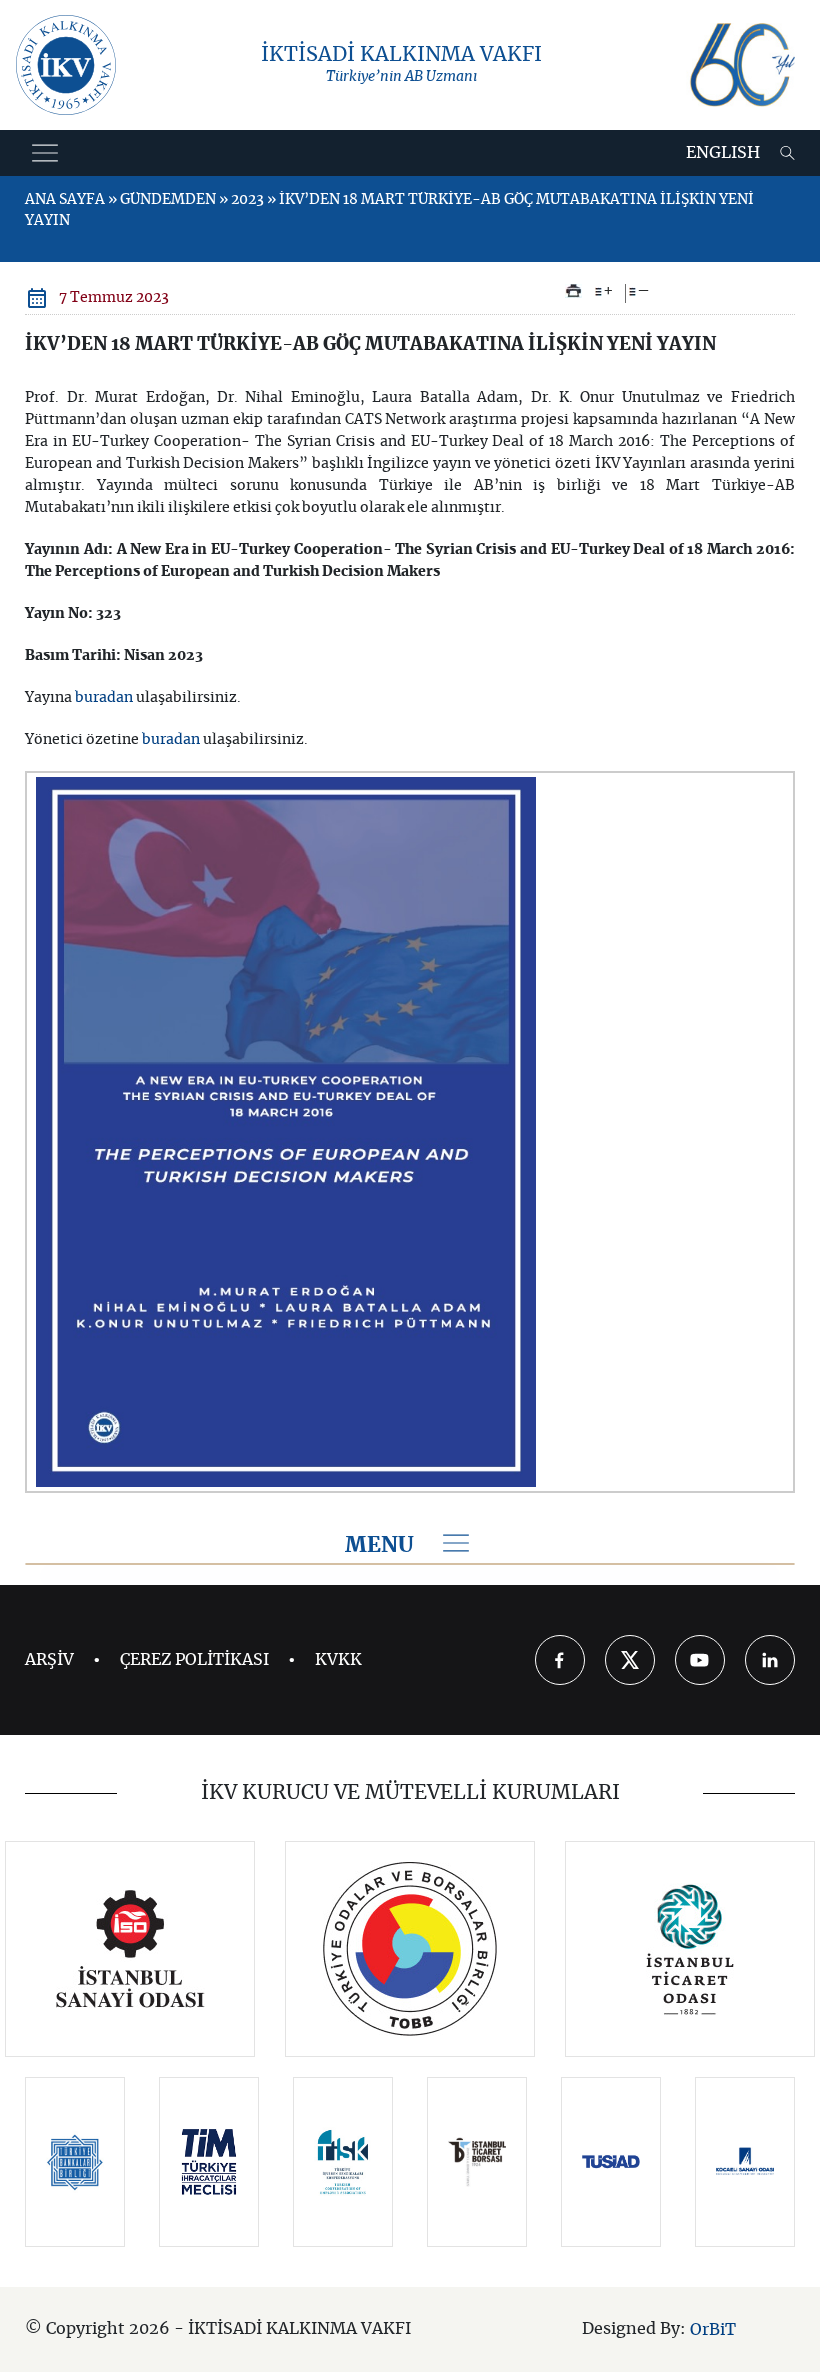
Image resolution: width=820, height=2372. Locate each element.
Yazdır (573, 291)
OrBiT (713, 2330)
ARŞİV (49, 1660)
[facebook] (560, 1660)
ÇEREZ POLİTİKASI (194, 1660)
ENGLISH (723, 153)
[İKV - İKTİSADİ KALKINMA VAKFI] (66, 65)
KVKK (338, 1660)
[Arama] (787, 153)
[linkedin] (770, 1660)
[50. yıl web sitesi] (740, 65)
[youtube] (700, 1660)
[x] (630, 1660)
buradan (104, 698)
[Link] (130, 1949)
